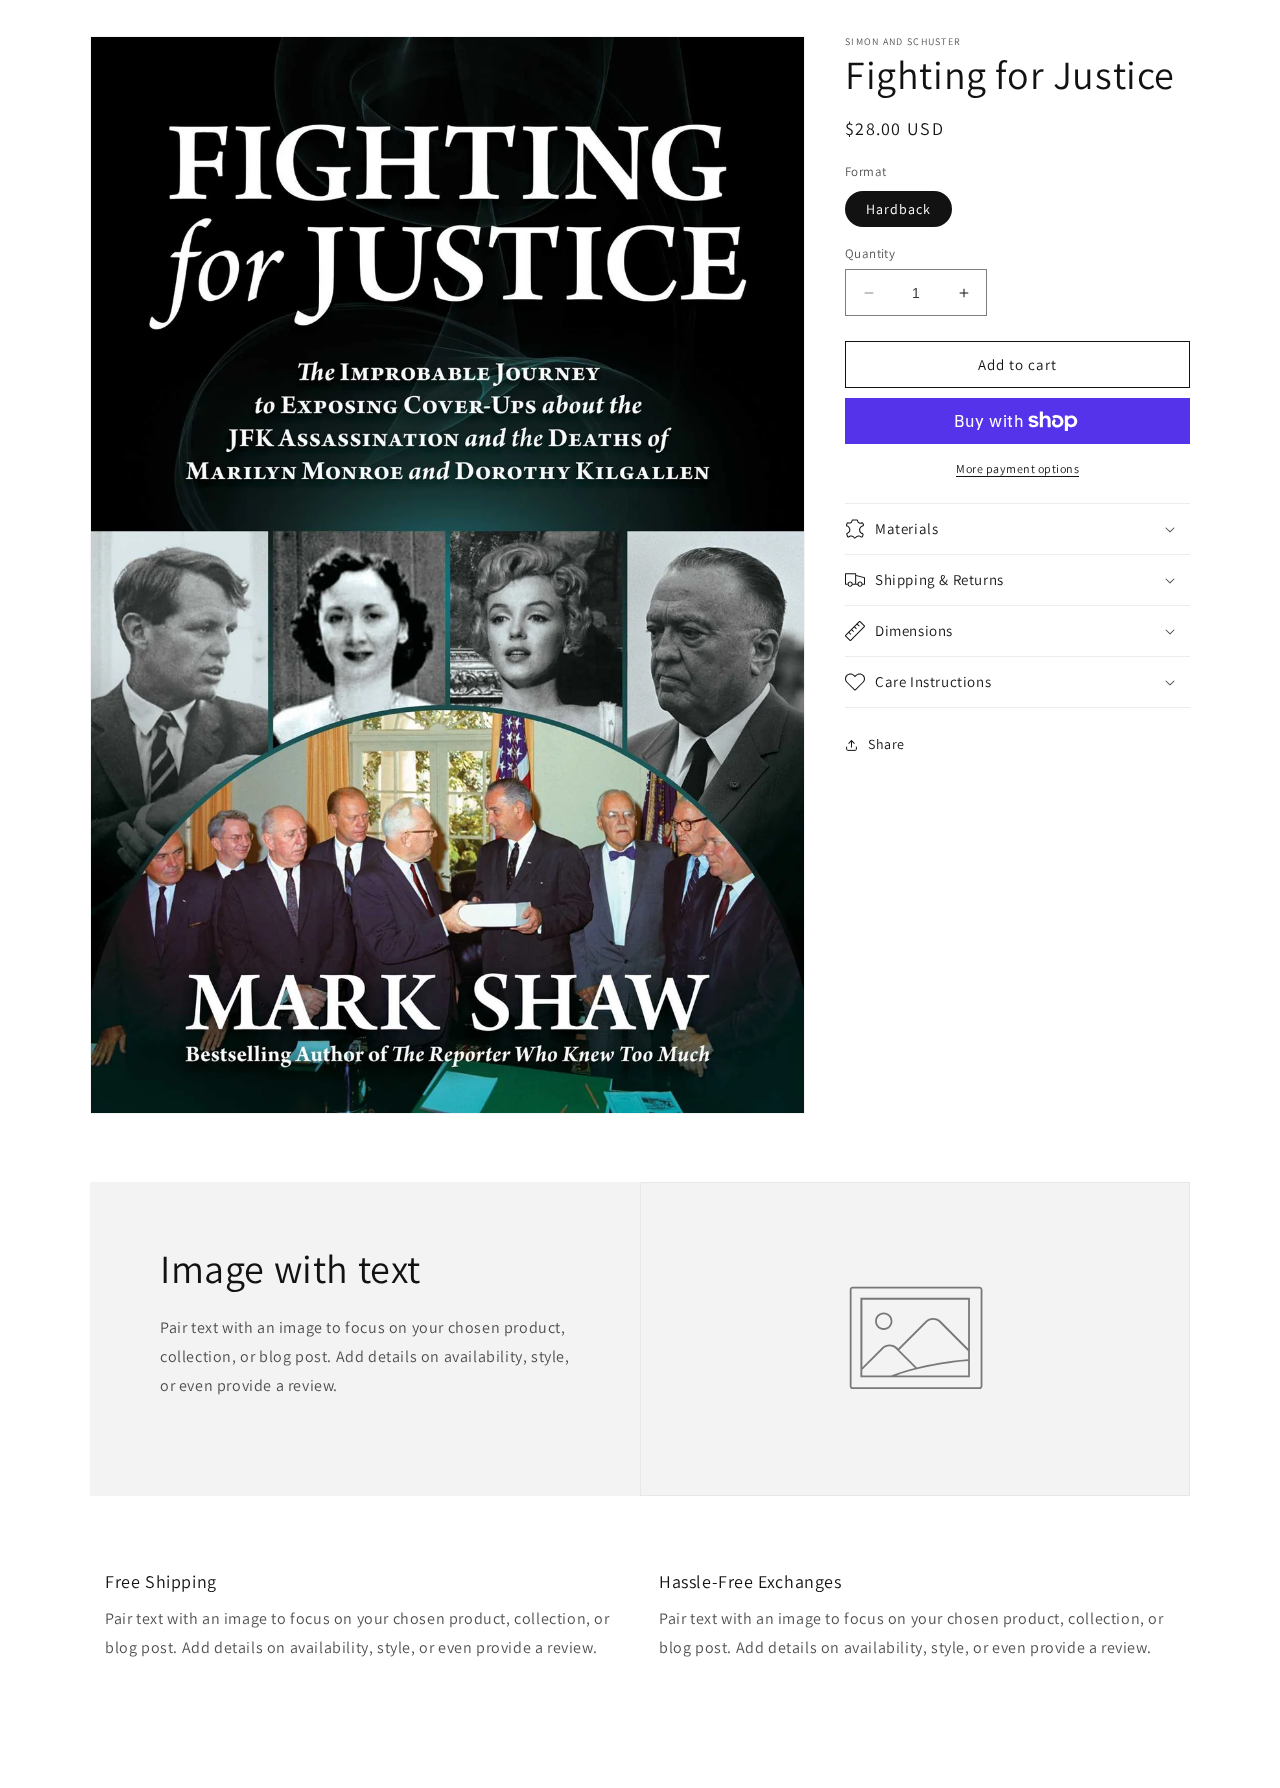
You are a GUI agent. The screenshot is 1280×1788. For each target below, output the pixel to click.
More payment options (1017, 468)
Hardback (898, 209)
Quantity (870, 253)
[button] (1017, 529)
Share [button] (886, 744)
